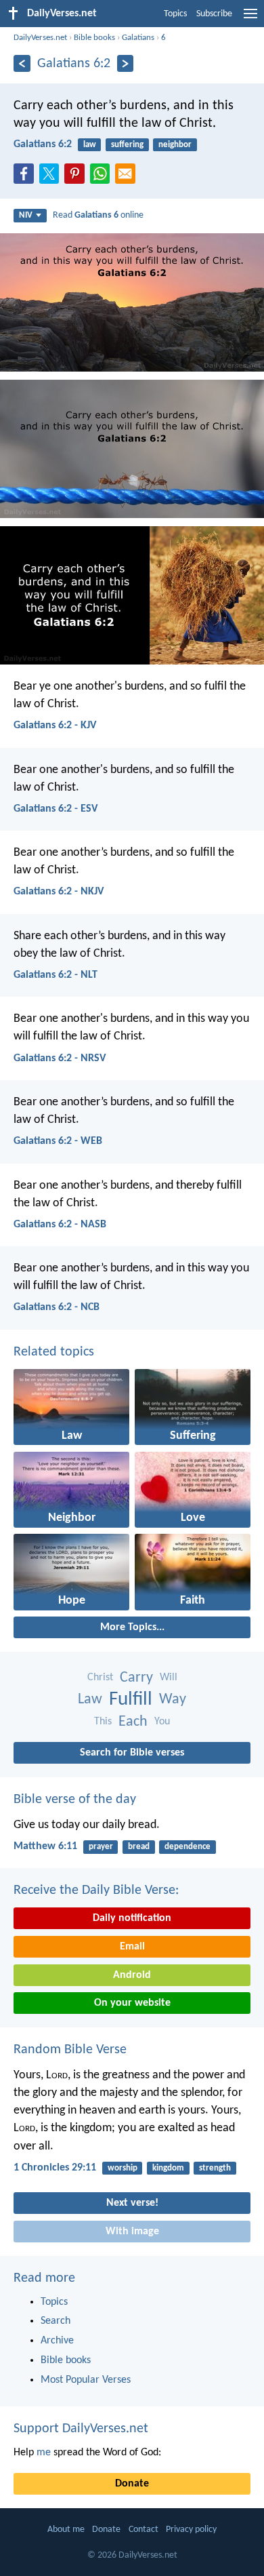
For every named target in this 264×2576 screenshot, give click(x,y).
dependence (188, 1847)
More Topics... (132, 1627)
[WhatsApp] (103, 174)
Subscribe (214, 14)
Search (56, 2321)
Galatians (138, 38)
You (162, 1722)
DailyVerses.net (40, 38)
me (44, 2453)
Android (132, 1975)
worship (123, 2168)
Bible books (94, 38)
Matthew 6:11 (45, 1846)
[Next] (126, 63)
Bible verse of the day (75, 1800)
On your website (132, 2003)
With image (132, 2232)
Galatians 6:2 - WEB (58, 1141)
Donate (132, 2484)
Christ (100, 1678)
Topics (175, 14)
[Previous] (22, 63)
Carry (136, 1678)
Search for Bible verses (132, 1753)
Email (132, 1947)
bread (139, 1847)
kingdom (168, 2168)
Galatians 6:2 (43, 144)
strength (215, 2168)
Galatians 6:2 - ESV (56, 809)
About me (66, 2530)
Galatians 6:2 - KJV (55, 726)
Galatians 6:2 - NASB (60, 1225)
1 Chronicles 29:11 (55, 2168)
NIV (26, 215)
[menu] (250, 19)
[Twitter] (52, 178)
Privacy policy (191, 2530)
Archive (57, 2341)
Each (133, 1722)
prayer (101, 1847)
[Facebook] (26, 178)
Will (169, 1678)
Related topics (54, 1352)
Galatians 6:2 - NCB (57, 1307)
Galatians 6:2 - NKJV (59, 892)
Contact (144, 2530)
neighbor (175, 145)
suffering (127, 145)
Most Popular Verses (86, 2380)
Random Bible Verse (70, 2050)
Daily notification (132, 1918)
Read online (98, 215)
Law (90, 1700)
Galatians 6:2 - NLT (56, 975)
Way (173, 1700)
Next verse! (132, 2203)
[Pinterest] (77, 178)
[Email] (128, 178)
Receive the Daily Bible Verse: (96, 1890)
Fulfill (131, 1700)
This (103, 1722)
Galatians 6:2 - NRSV (60, 1058)
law (90, 145)
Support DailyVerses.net (81, 2429)
